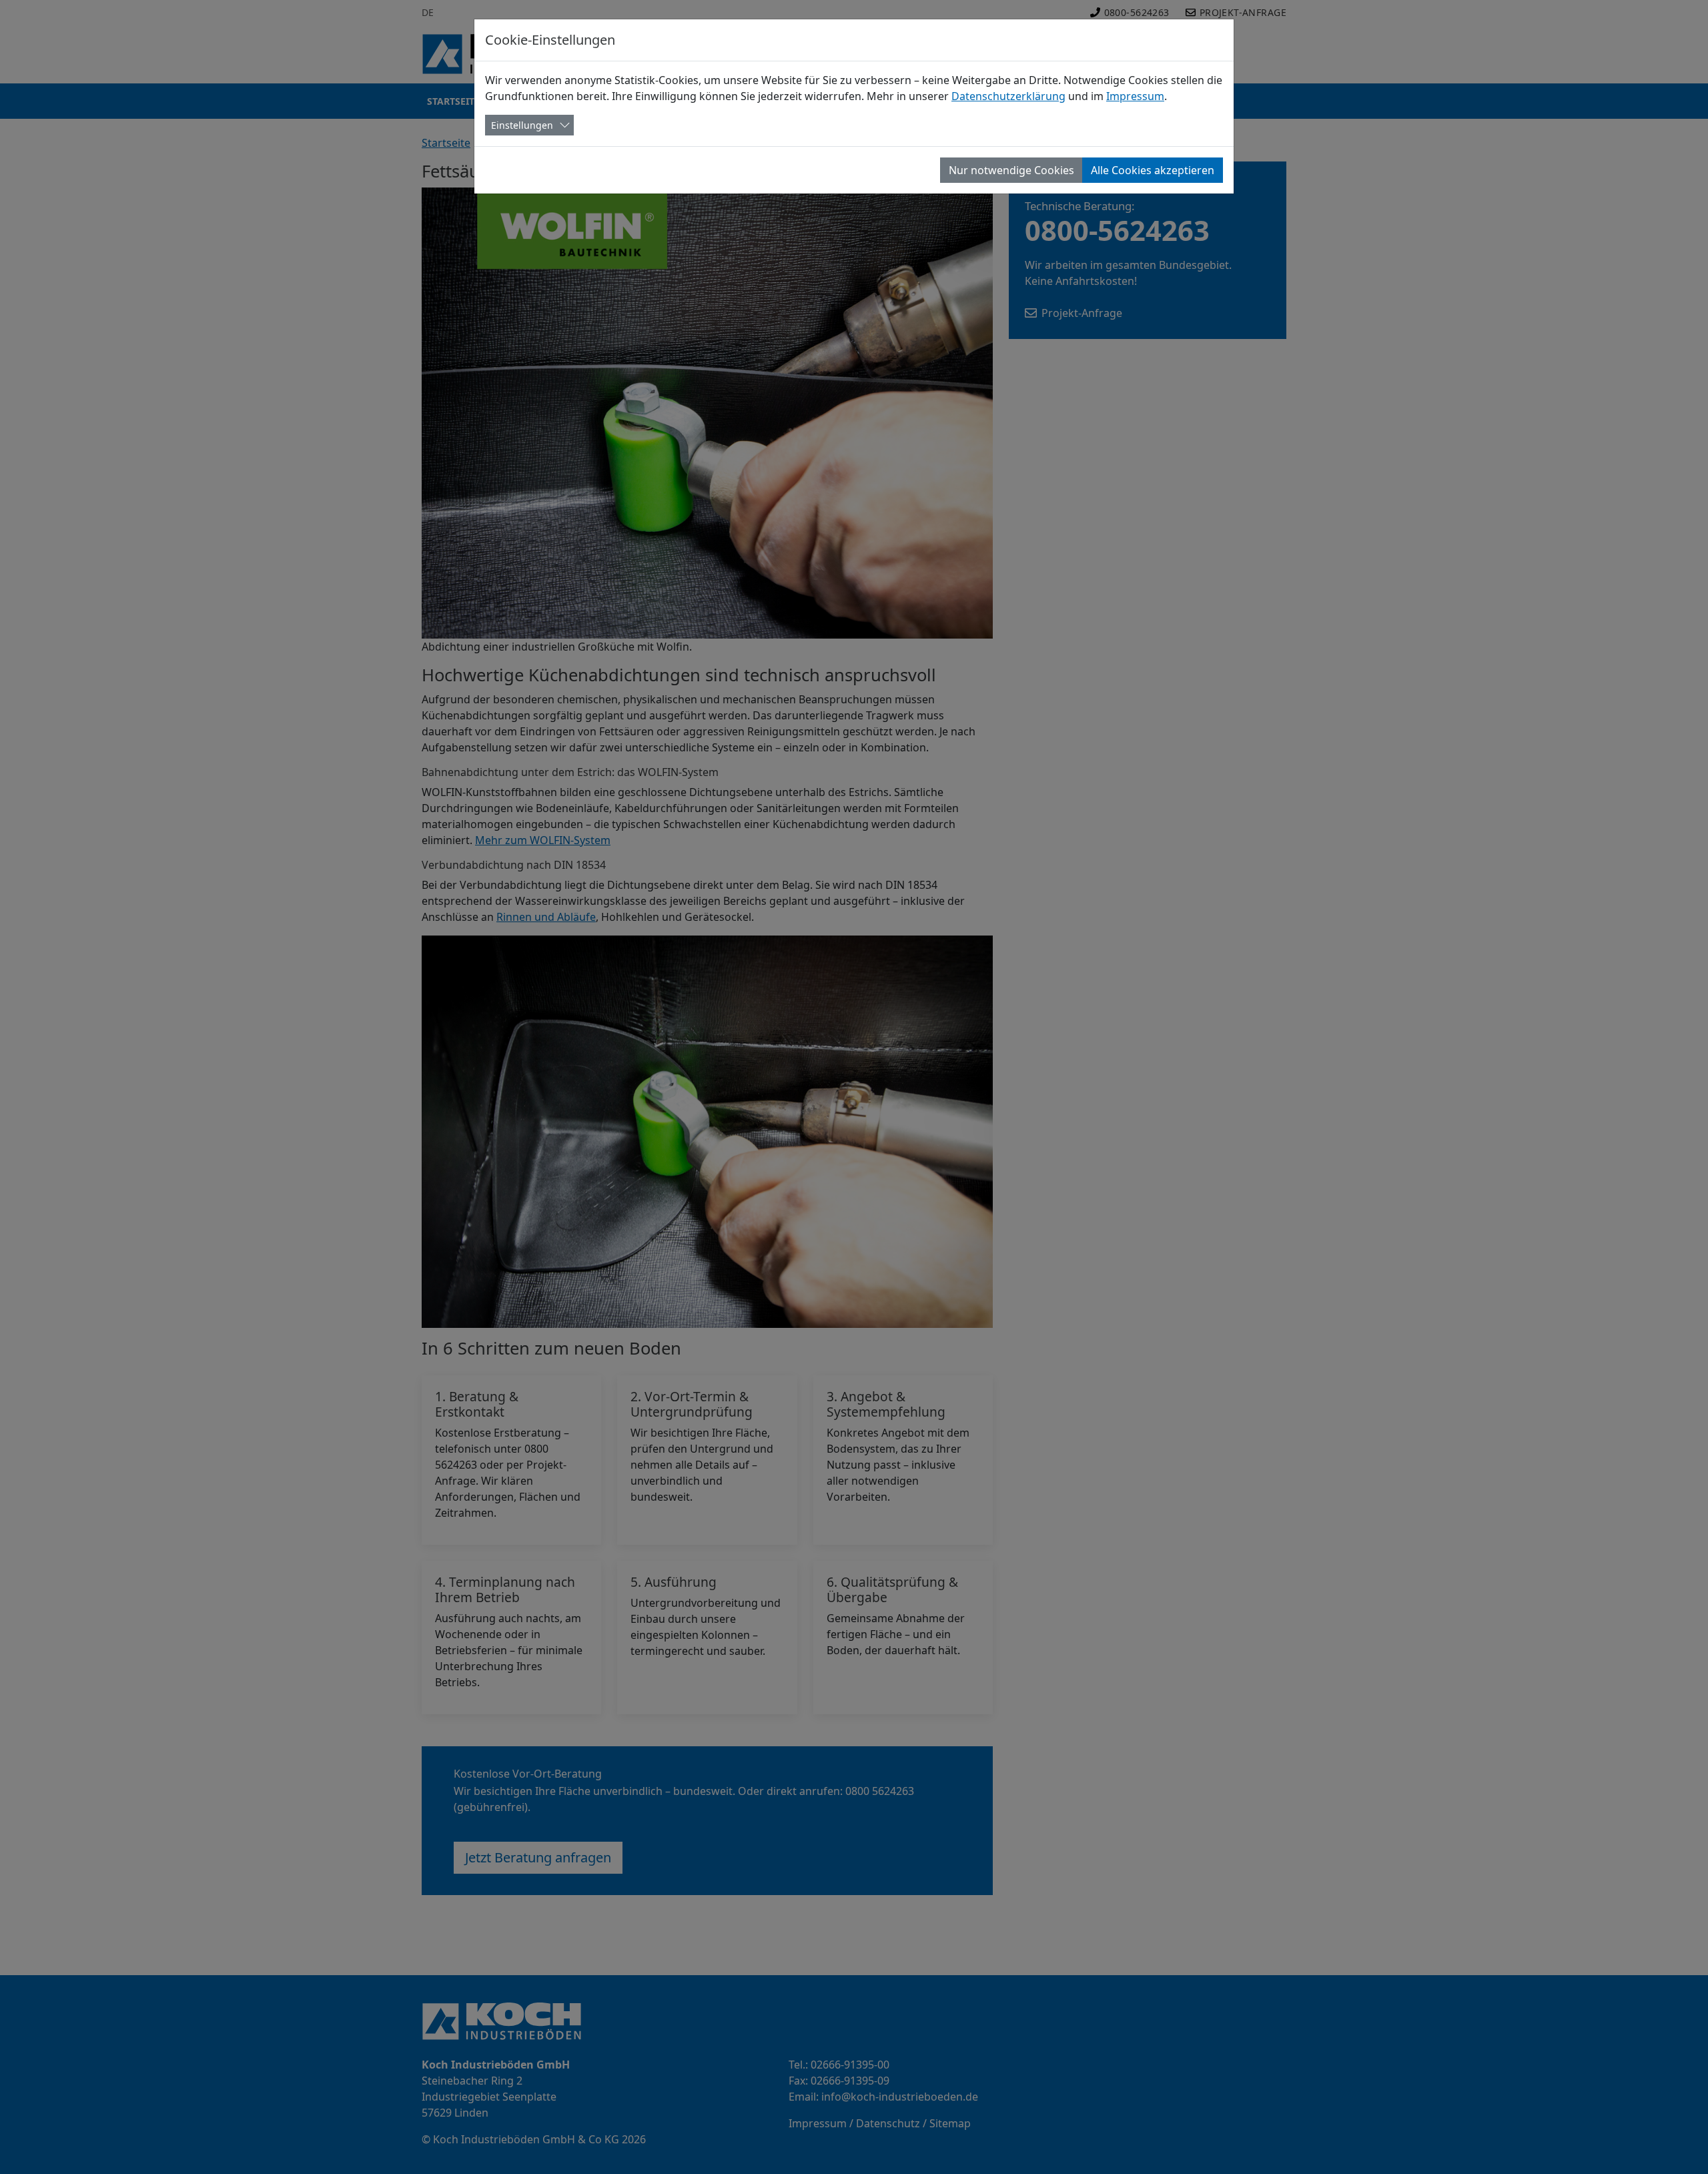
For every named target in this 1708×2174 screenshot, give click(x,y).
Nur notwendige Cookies (1011, 170)
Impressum (1135, 96)
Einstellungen (522, 125)
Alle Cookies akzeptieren (1153, 170)
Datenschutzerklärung (1008, 96)
